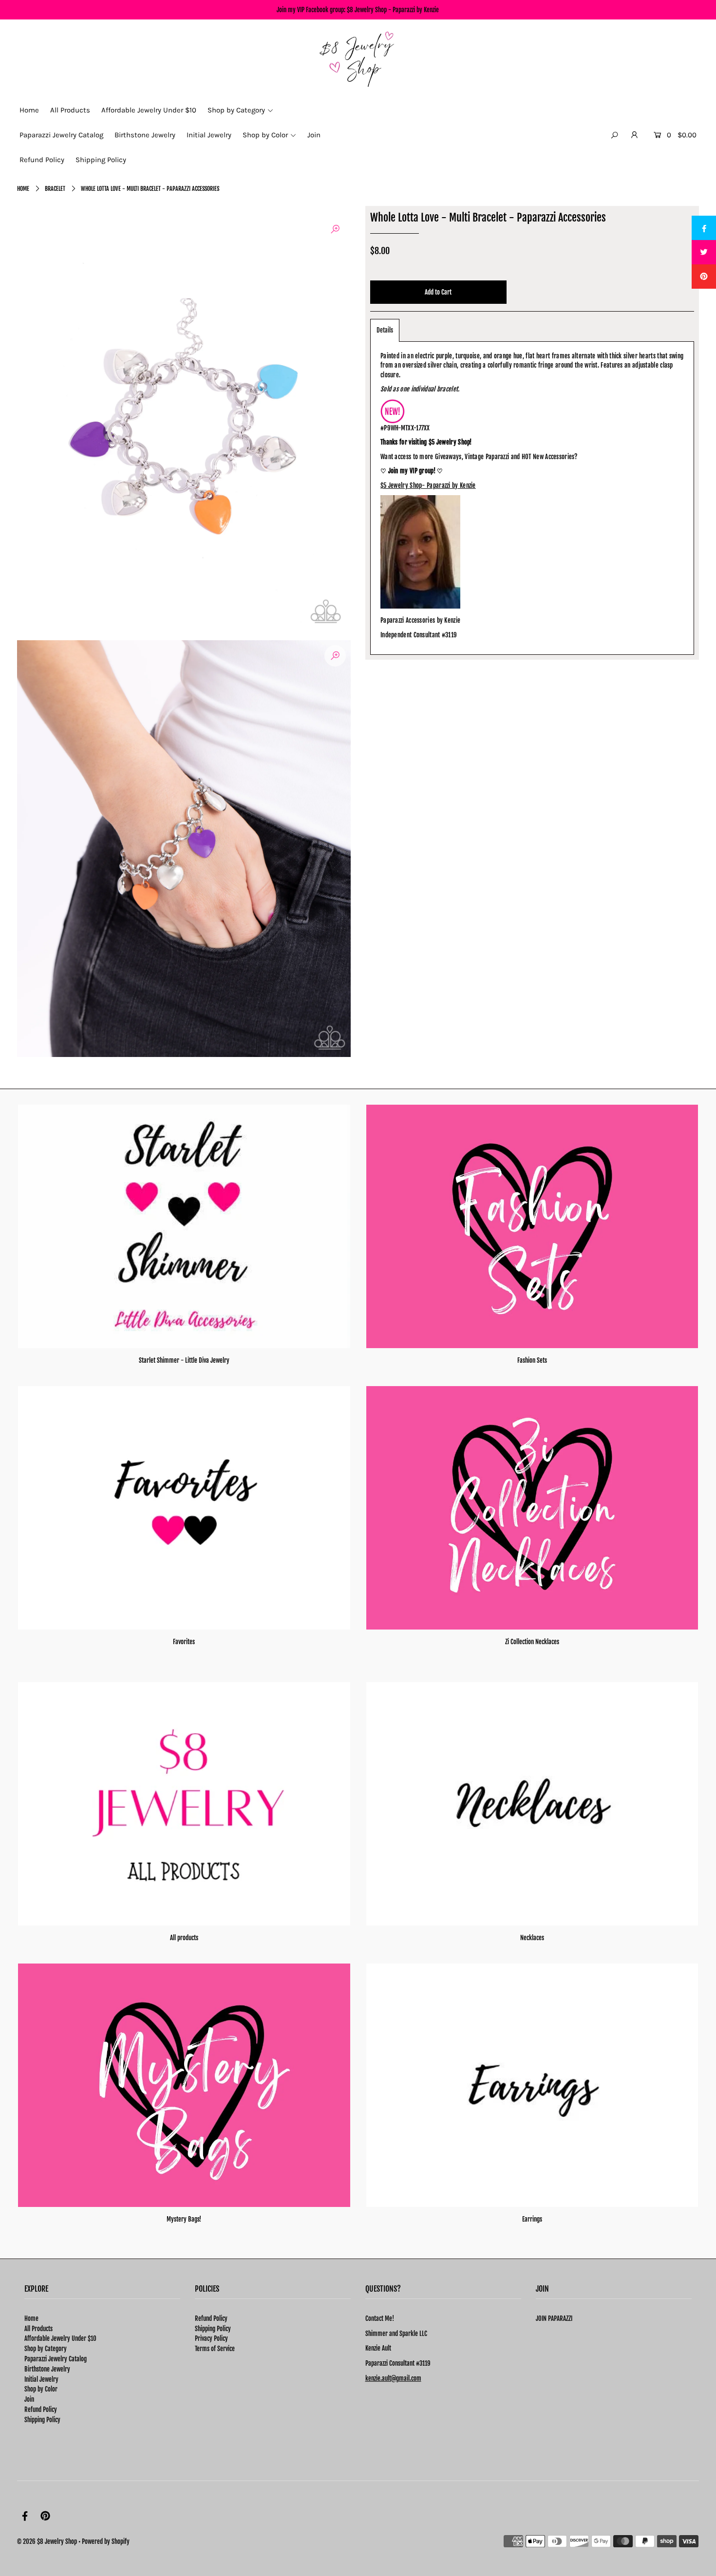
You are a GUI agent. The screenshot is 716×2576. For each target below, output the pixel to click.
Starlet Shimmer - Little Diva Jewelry (184, 1360)
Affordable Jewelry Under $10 (60, 2338)
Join (29, 2399)
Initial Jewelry (41, 2379)
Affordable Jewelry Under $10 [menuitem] (149, 110)
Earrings (532, 2219)
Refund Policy (41, 2409)
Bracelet (55, 189)
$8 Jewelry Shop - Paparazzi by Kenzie (393, 10)
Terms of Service (215, 2349)
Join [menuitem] (314, 135)
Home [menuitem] (29, 110)
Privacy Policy (211, 2338)
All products (184, 1938)
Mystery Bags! (184, 2219)
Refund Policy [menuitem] (42, 160)
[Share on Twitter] (704, 252)
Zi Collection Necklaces (532, 1642)
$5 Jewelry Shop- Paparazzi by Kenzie (428, 485)
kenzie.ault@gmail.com (393, 2378)
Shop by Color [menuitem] (265, 135)
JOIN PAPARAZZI (554, 2318)
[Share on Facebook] (704, 228)
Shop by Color (41, 2389)
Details (385, 330)
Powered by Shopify (106, 2541)
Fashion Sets (532, 1360)
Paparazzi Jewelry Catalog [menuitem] (61, 135)
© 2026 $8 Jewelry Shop (47, 2541)
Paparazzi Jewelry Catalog (56, 2359)
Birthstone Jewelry (47, 2369)
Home (23, 189)
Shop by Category (46, 2349)
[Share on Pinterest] (704, 277)
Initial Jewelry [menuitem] (209, 135)
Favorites (184, 1642)
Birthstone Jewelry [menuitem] (145, 135)
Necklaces (532, 1938)
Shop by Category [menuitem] (236, 110)
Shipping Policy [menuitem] (101, 160)
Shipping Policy (42, 2420)
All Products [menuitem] (70, 110)
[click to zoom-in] (335, 229)
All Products (38, 2329)
